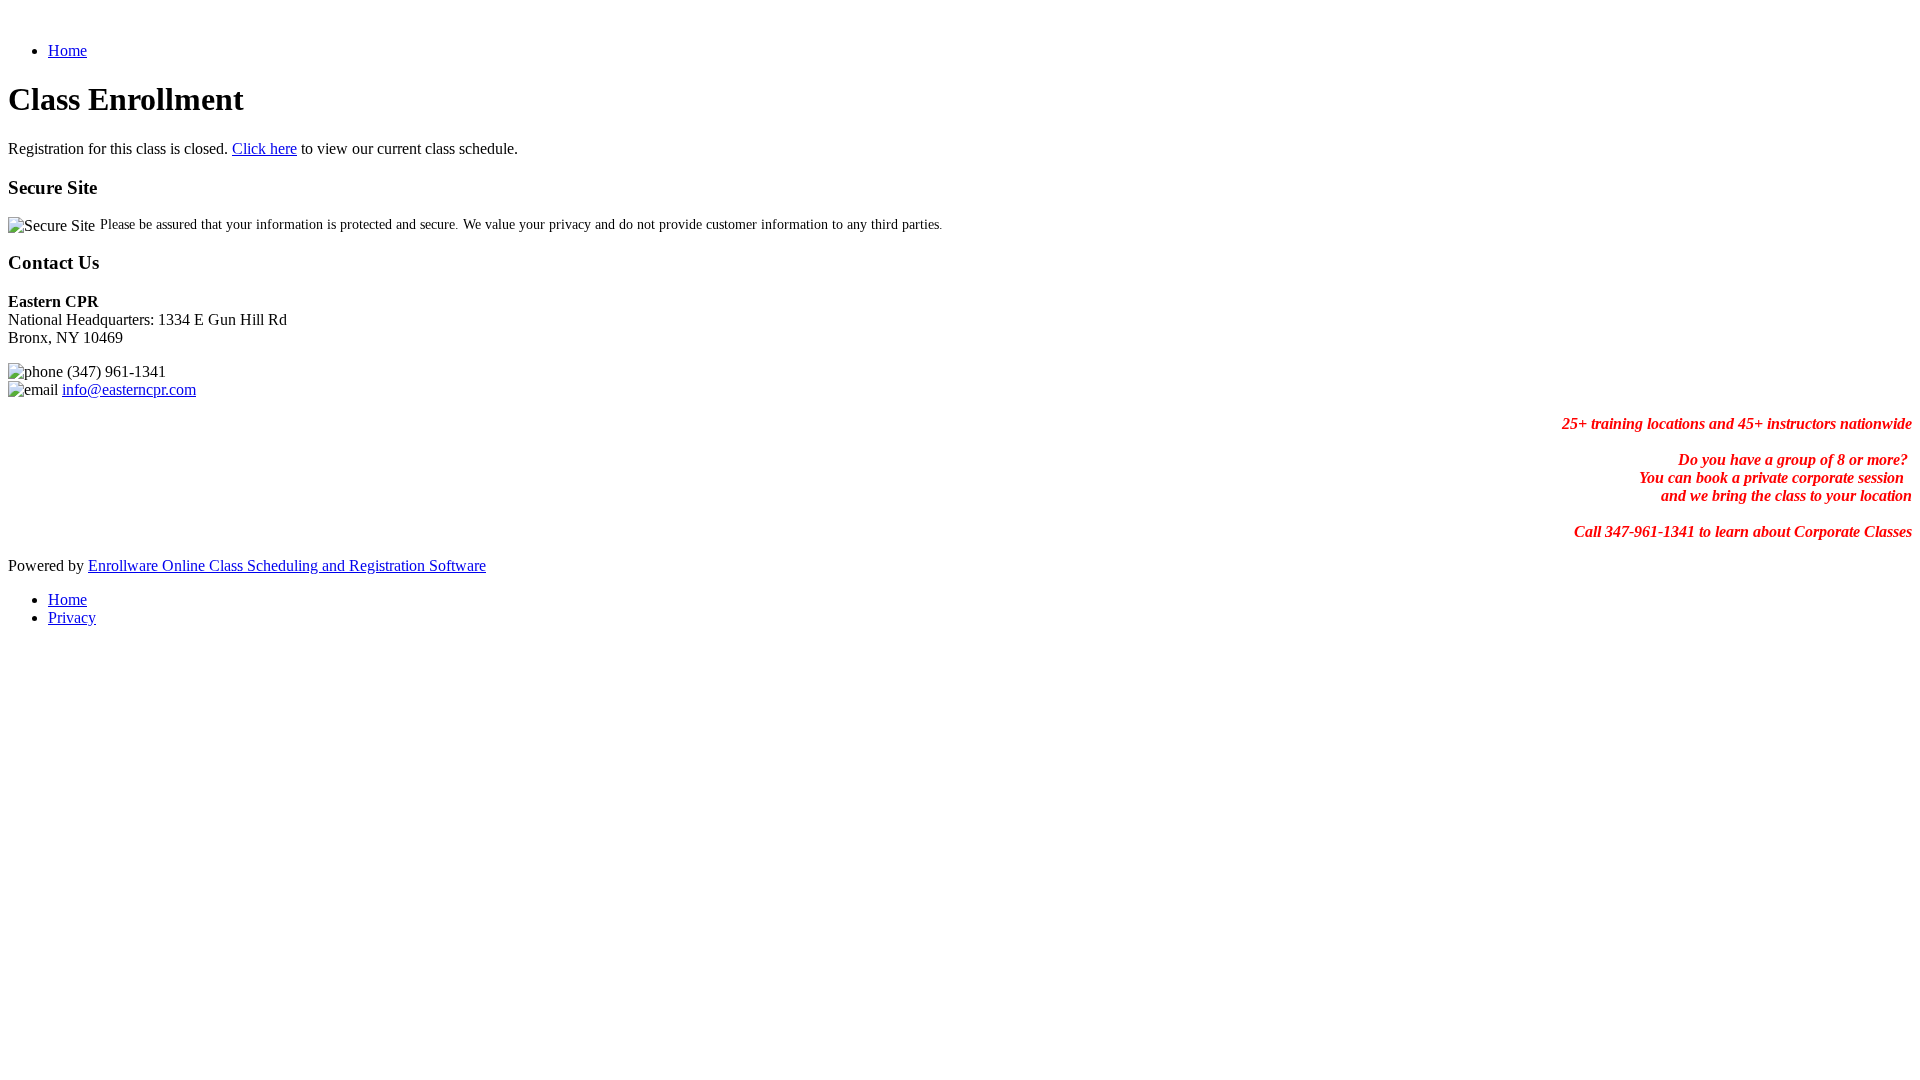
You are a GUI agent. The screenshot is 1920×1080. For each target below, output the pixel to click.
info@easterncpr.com (129, 389)
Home (67, 50)
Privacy (72, 617)
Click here (264, 148)
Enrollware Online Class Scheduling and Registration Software (287, 565)
